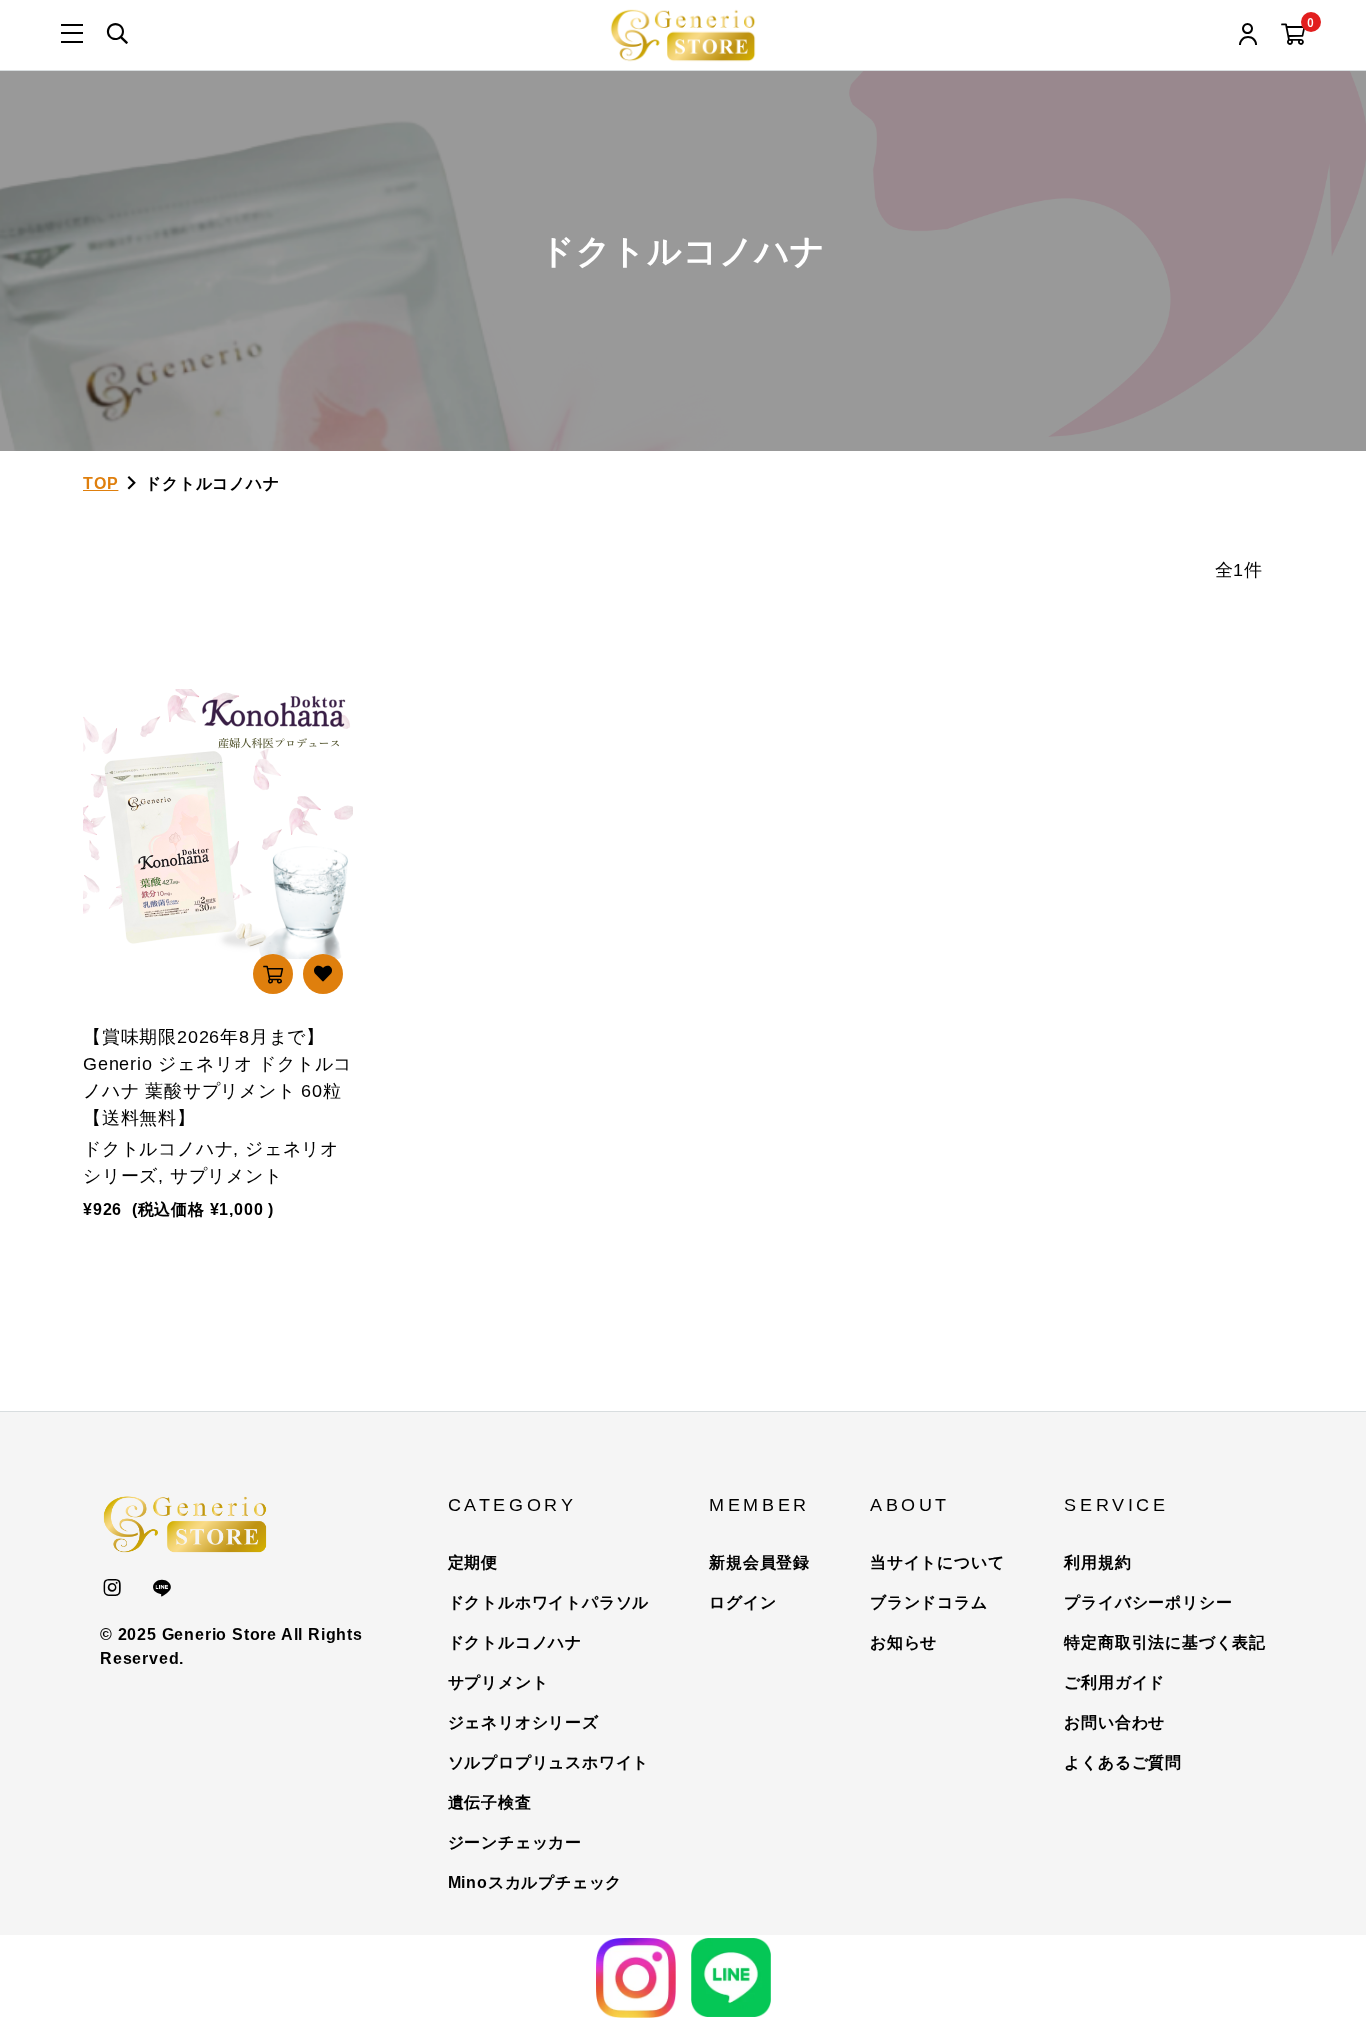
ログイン (742, 1602)
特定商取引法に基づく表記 (1165, 1642)
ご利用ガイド (1114, 1682)
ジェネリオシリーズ (523, 1722)
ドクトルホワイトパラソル (549, 1602)
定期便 (473, 1562)
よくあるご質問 (1123, 1762)
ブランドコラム (929, 1602)
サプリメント (498, 1682)
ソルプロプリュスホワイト (549, 1762)
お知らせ (903, 1642)
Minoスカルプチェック (535, 1882)
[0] (1293, 35)
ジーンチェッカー (515, 1842)
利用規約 (1097, 1562)
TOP (100, 483)
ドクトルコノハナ (515, 1642)
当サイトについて (937, 1562)
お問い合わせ (1114, 1722)
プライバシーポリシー (1148, 1602)
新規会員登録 (759, 1562)
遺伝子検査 (490, 1802)
